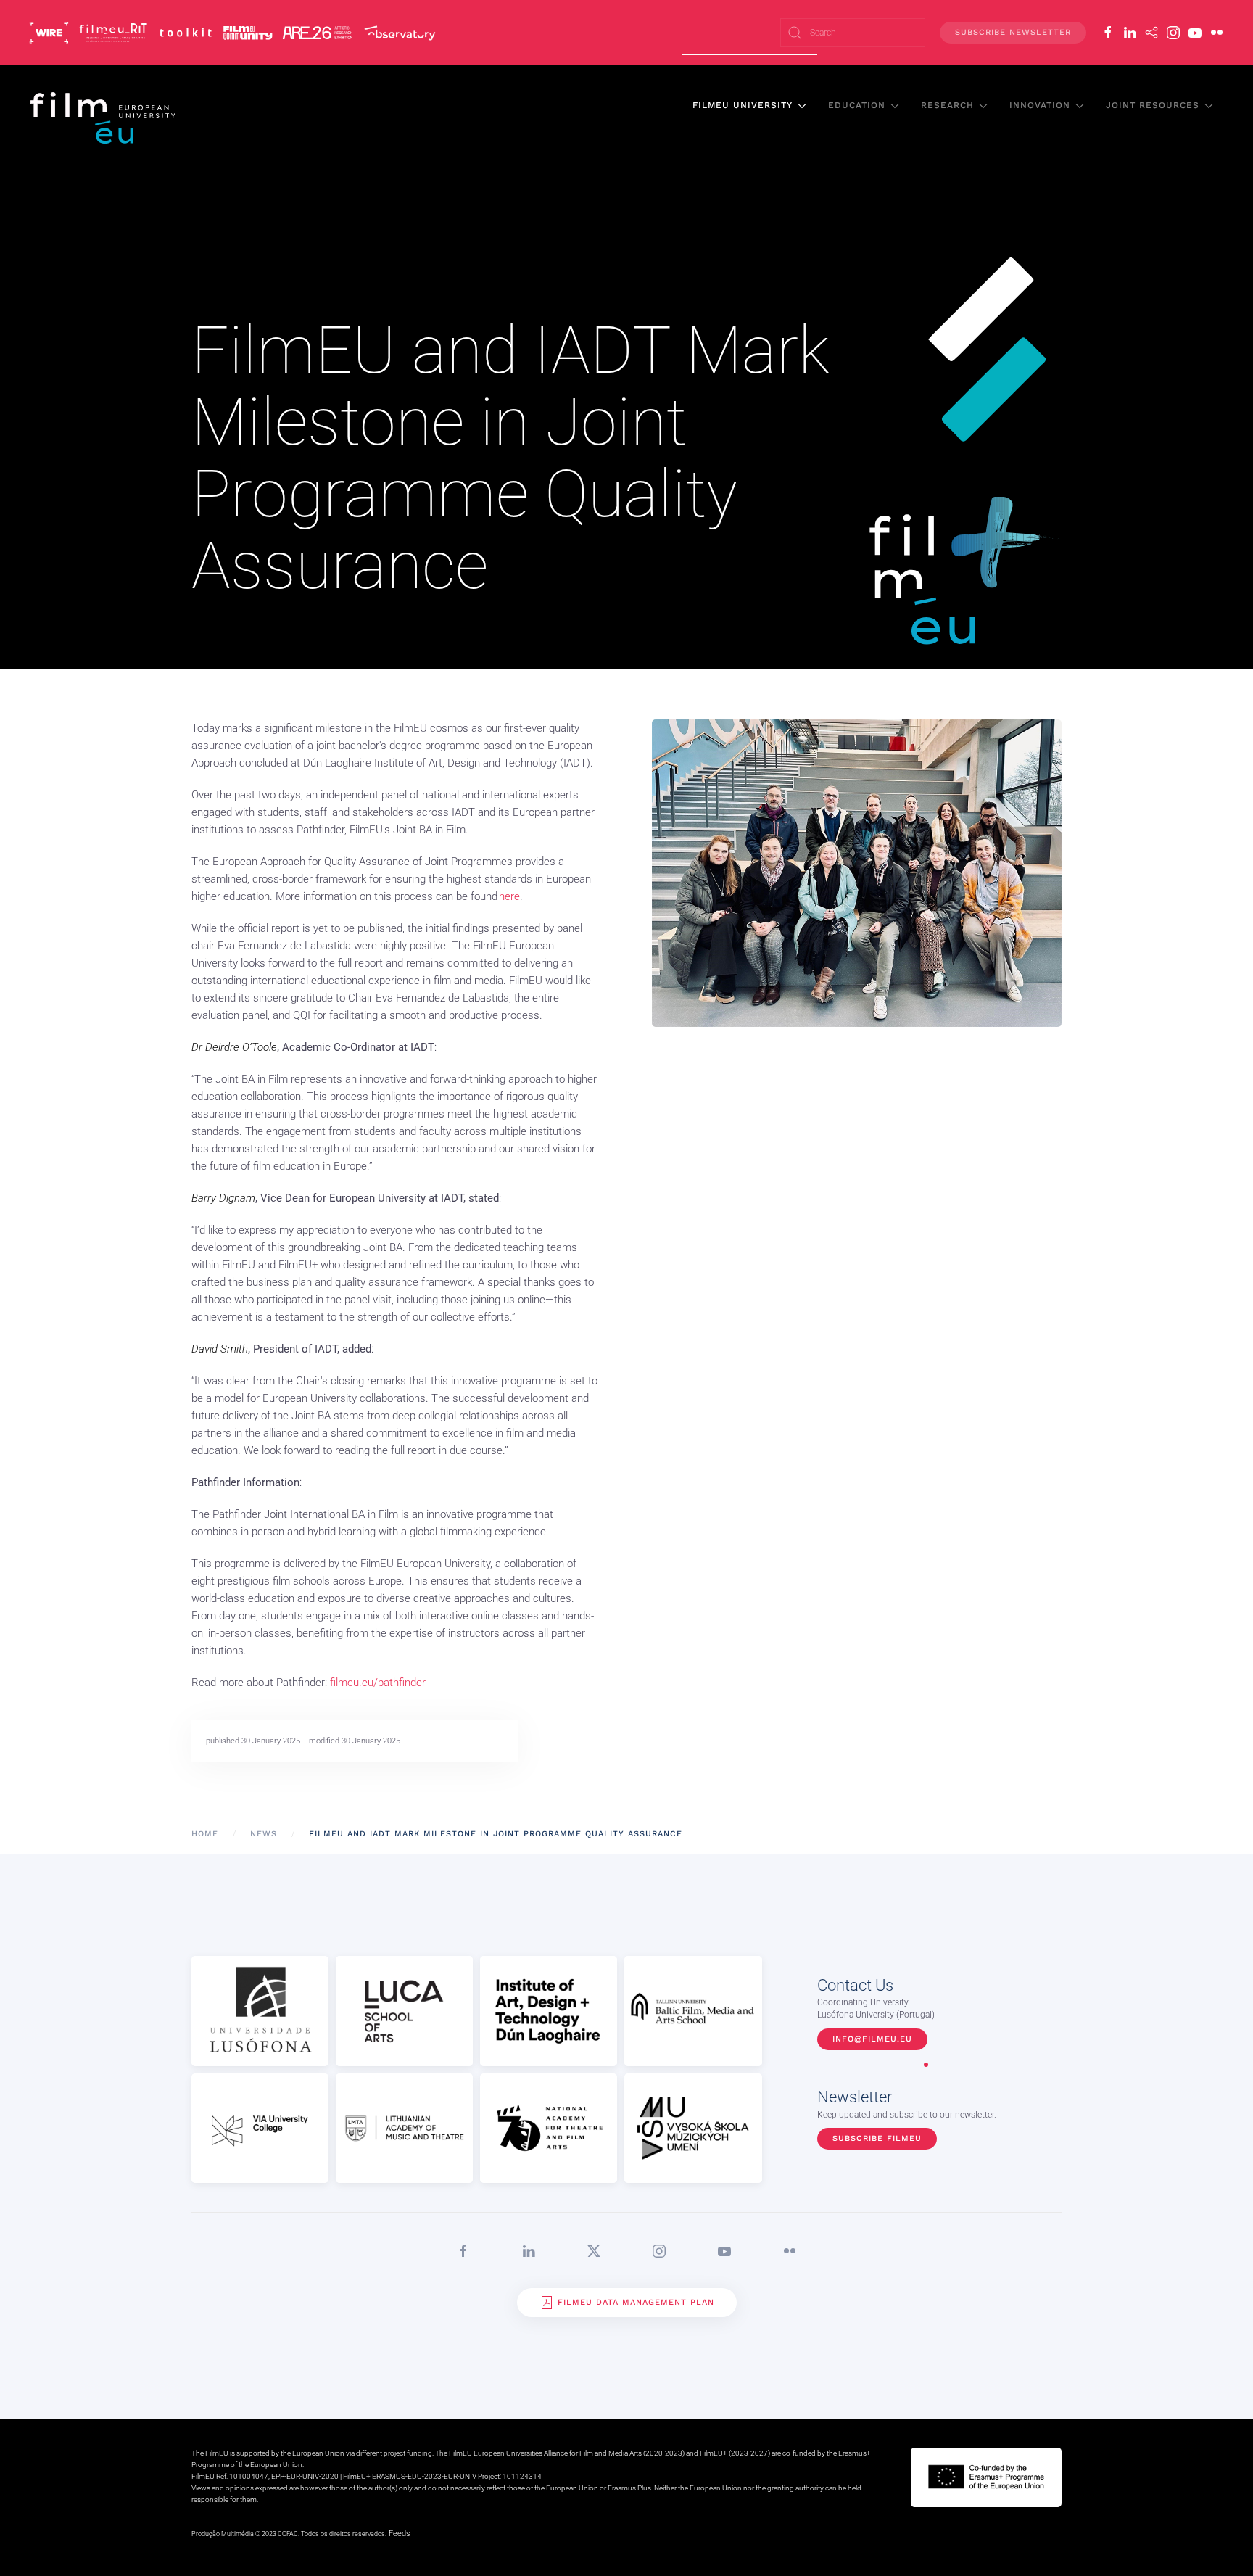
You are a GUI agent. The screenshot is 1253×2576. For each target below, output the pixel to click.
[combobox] (853, 33)
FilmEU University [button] (743, 105)
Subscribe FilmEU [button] (877, 2138)
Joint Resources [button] (1153, 105)
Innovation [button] (1040, 105)
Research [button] (947, 105)
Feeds (400, 2534)
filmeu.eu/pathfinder (378, 1683)
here (509, 896)
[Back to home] (104, 117)
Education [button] (857, 105)
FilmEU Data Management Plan (636, 2302)
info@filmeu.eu (872, 2039)
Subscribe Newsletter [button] (1013, 32)
